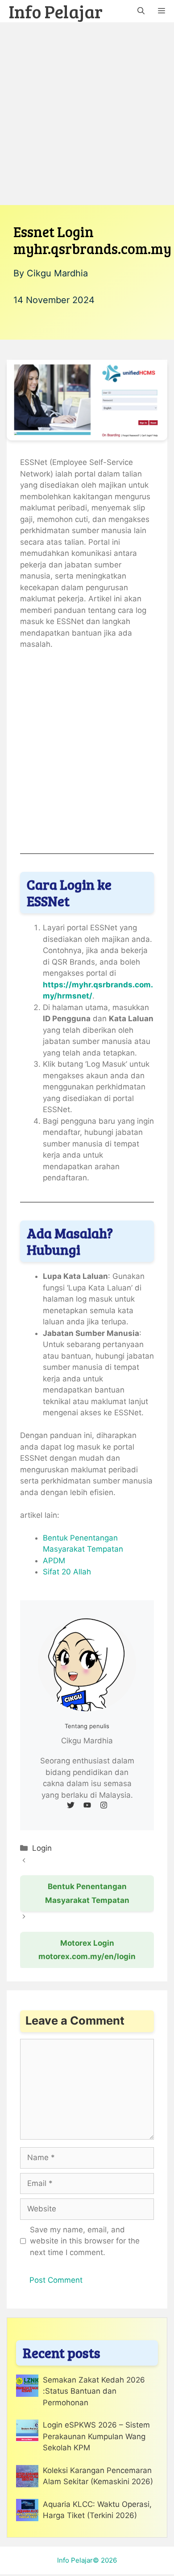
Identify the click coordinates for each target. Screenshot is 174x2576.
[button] (141, 11)
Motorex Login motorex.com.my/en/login (87, 1950)
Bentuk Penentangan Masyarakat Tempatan (87, 1893)
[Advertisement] (87, 114)
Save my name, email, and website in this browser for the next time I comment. (85, 2241)
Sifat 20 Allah (67, 1572)
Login (42, 1848)
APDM (54, 1561)
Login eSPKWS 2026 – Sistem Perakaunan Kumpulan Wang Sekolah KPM (96, 2436)
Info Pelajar (56, 11)
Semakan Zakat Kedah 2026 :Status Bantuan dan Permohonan (94, 2391)
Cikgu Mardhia (57, 273)
